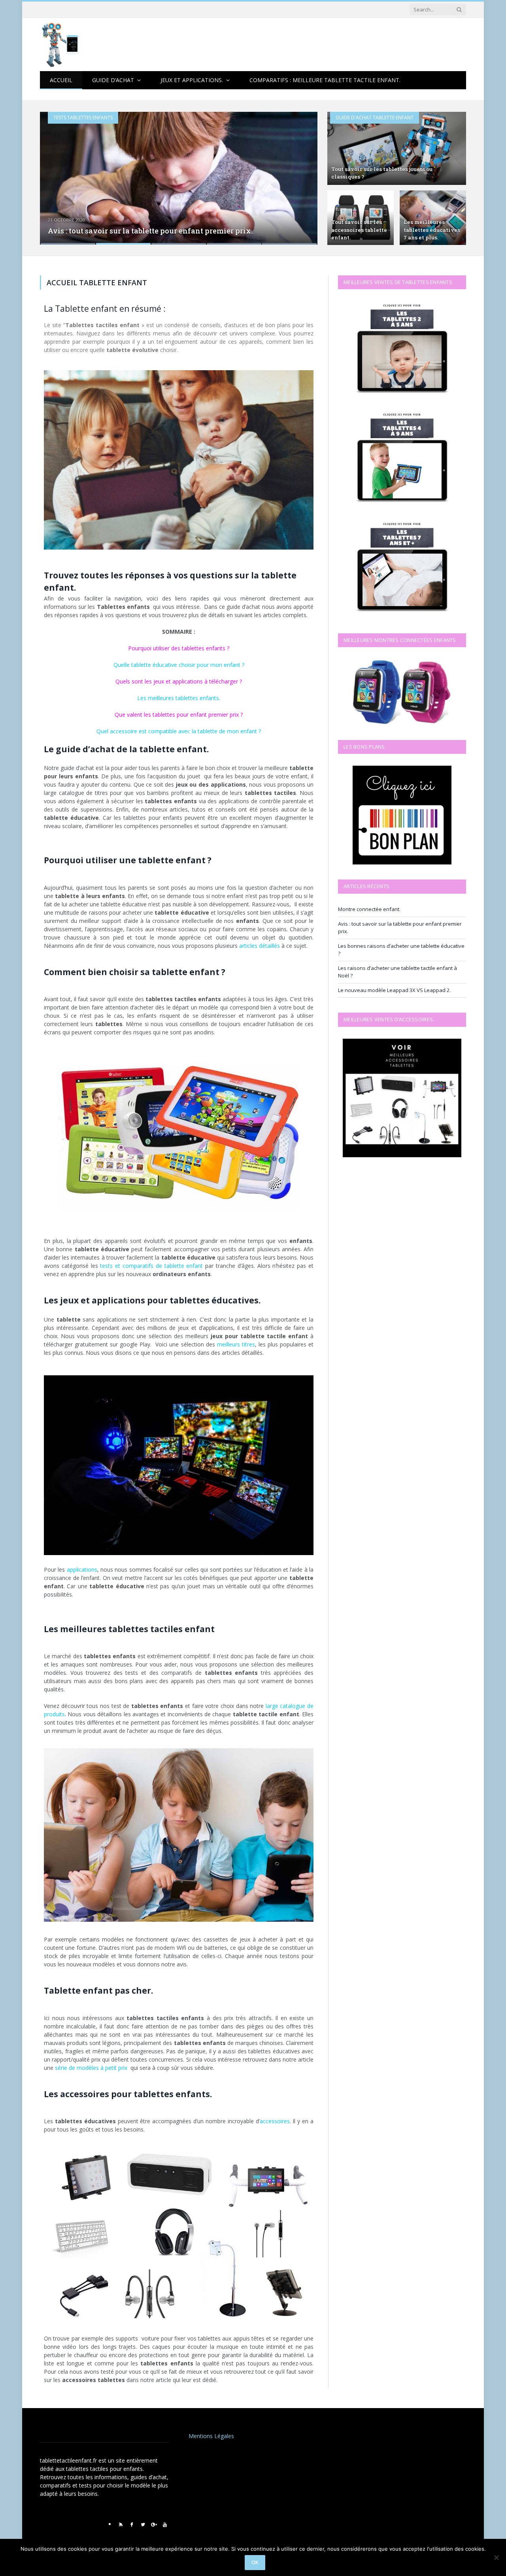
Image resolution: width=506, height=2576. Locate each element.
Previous (54, 173)
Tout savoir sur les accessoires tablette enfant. (359, 230)
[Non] (496, 2557)
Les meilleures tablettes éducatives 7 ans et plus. (432, 230)
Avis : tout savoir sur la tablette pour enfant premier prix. (150, 231)
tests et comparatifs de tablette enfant (151, 1266)
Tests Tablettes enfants (83, 118)
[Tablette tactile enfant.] (63, 44)
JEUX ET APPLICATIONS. (192, 80)
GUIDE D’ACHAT (113, 80)
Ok (255, 2562)
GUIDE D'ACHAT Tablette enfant (375, 118)
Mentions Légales (211, 2436)
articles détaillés (260, 946)
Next (303, 173)
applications (82, 1570)
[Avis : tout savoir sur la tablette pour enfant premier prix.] (179, 178)
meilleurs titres (236, 1344)
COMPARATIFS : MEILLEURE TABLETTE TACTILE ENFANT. (325, 80)
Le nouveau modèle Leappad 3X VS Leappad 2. (394, 990)
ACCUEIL (61, 80)
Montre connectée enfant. (369, 909)
